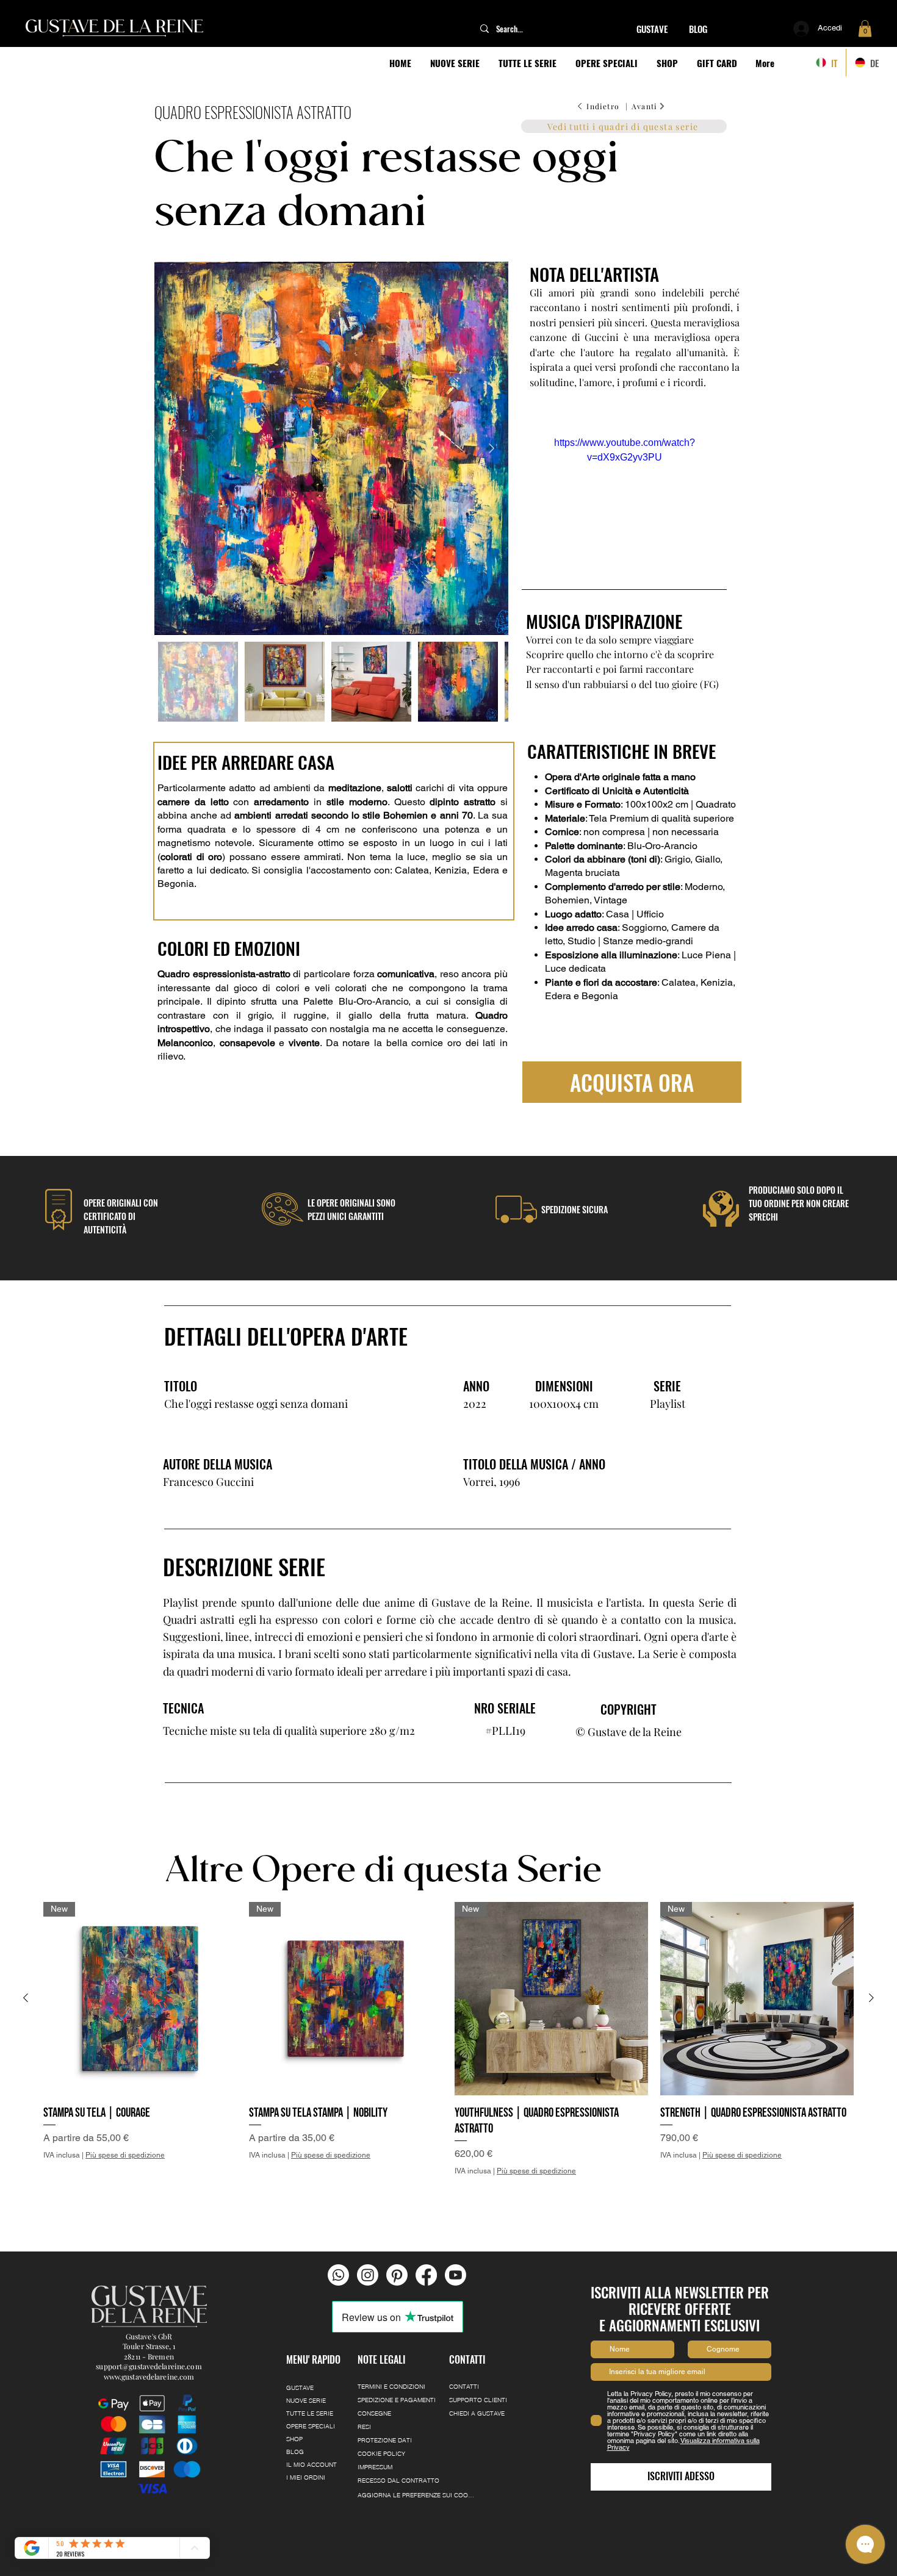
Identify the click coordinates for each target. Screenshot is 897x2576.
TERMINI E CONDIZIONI (391, 2387)
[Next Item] (491, 449)
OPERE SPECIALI (311, 2426)
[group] (448, 2055)
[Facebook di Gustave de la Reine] (426, 2275)
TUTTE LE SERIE (310, 2413)
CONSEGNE (374, 2413)
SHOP (294, 2439)
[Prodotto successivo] (871, 1998)
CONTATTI (464, 2387)
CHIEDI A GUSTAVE (477, 2413)
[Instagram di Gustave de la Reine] (368, 2275)
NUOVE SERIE (306, 2401)
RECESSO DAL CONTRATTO (398, 2481)
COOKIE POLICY (381, 2454)
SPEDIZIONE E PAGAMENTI (397, 2400)
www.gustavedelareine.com (149, 2377)
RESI (364, 2427)
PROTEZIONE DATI (385, 2440)
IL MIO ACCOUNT (312, 2465)
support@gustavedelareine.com (149, 2366)
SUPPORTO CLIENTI (478, 2400)
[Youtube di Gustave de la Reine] (456, 2275)
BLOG (295, 2452)
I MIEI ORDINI (306, 2477)
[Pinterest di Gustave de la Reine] (397, 2275)
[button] (865, 28)
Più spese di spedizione (125, 2155)
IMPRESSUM (375, 2467)
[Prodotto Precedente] (26, 1998)
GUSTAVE (300, 2388)
